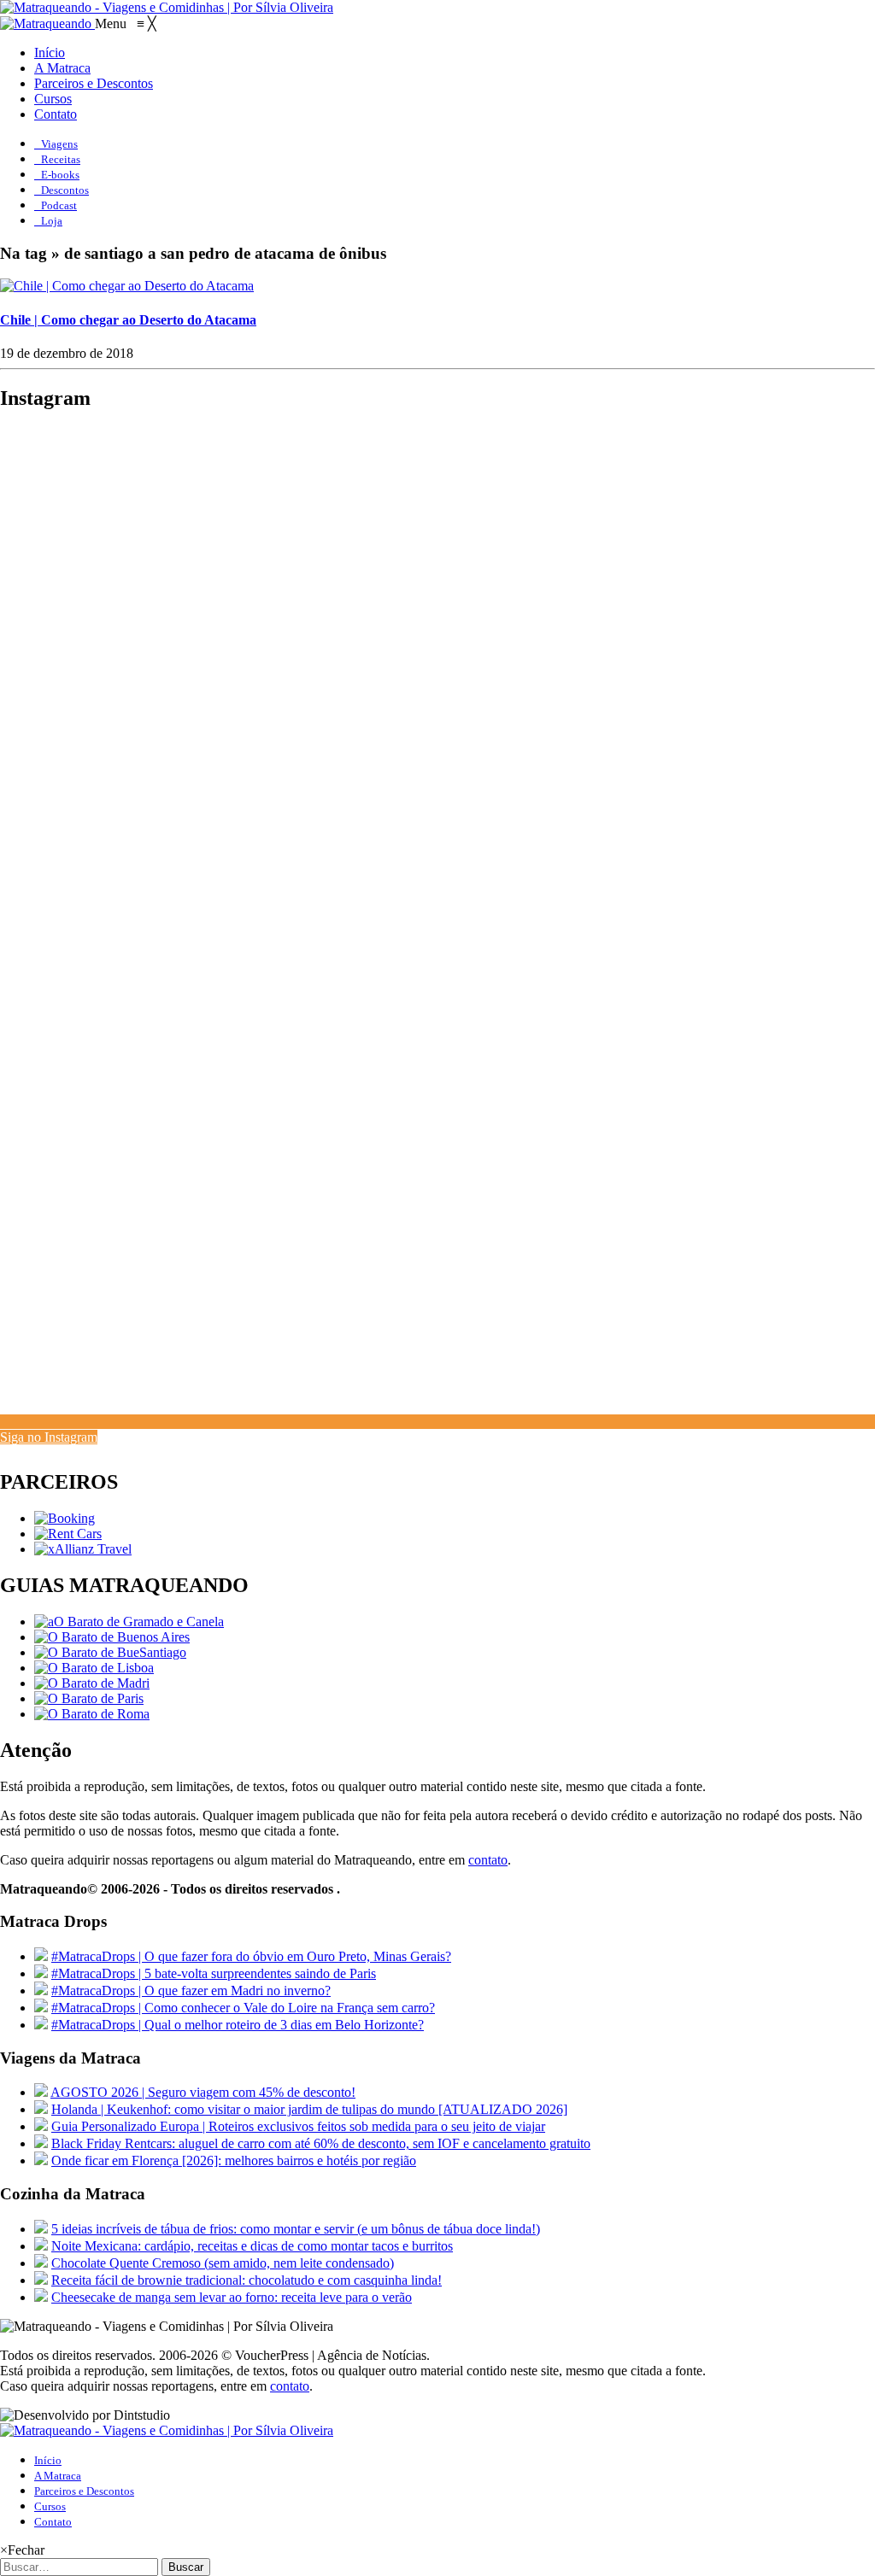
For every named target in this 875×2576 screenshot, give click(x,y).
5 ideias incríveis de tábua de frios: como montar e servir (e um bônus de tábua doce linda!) (296, 2229)
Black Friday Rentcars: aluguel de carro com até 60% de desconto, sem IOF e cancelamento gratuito (321, 2143)
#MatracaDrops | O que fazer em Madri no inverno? (191, 1991)
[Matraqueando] (47, 23)
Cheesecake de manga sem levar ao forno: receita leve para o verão (232, 2297)
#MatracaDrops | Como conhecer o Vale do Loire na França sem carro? (243, 2008)
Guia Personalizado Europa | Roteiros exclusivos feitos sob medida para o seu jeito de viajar (298, 2126)
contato (488, 1860)
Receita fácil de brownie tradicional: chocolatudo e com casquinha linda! (247, 2280)
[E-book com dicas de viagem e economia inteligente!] (112, 1637)
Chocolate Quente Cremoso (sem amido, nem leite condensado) (223, 2263)
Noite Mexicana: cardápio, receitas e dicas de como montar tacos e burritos (252, 2246)
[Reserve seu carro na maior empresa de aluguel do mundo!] (68, 1534)
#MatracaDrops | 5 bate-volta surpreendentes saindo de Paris (214, 1973)
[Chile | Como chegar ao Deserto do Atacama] (127, 286)
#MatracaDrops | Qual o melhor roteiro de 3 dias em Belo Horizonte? (238, 2025)
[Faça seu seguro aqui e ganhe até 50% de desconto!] (83, 1549)
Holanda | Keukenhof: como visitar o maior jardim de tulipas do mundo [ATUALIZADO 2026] (309, 2109)
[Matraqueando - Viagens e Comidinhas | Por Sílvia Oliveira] (167, 7)
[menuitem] (50, 53)
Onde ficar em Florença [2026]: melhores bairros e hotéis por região (234, 2160)
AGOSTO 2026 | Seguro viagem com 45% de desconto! (203, 2092)
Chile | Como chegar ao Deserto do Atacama (128, 320)
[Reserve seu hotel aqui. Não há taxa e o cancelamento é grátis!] (65, 1518)
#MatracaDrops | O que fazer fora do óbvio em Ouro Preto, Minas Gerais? (251, 1956)
